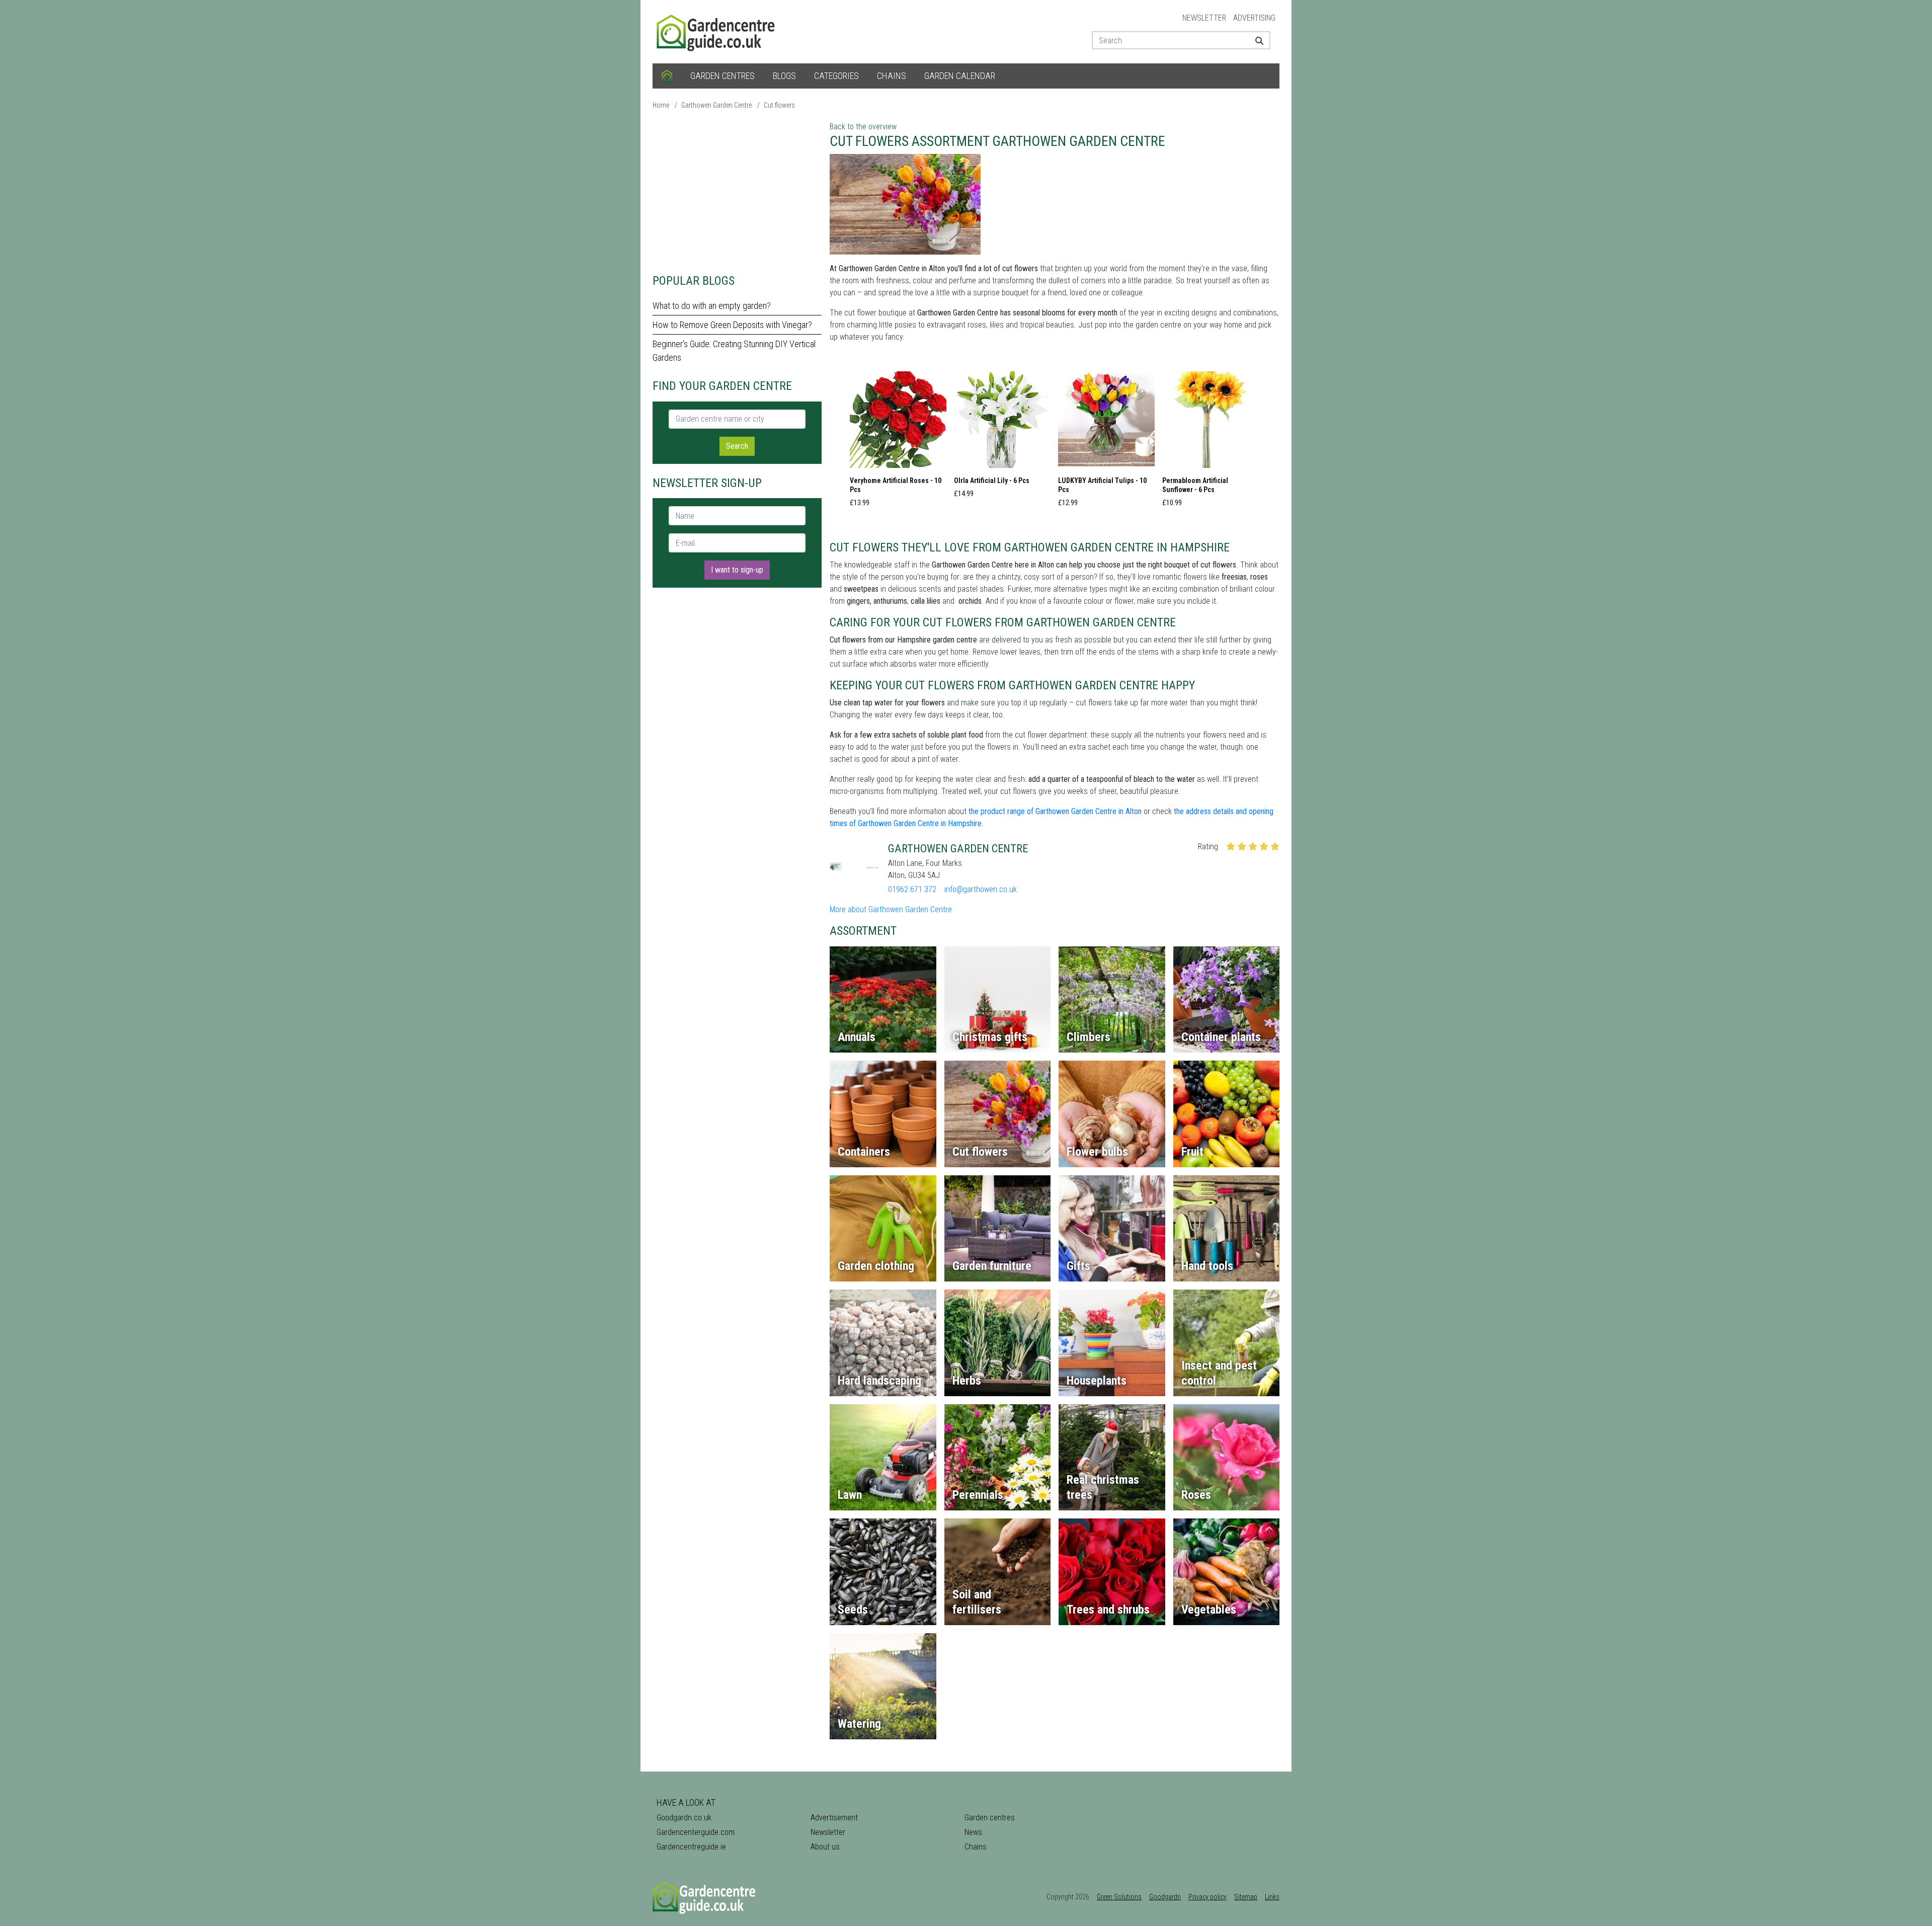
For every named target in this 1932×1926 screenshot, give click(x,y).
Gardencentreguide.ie (691, 1847)
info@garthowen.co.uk (981, 889)
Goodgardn (1165, 1897)
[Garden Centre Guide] (717, 31)
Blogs (784, 76)
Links (1272, 1897)
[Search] (1256, 40)
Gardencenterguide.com (696, 1832)
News (973, 1832)
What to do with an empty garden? (712, 306)
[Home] (667, 76)
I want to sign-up (737, 570)
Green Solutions (1119, 1897)
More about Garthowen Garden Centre (891, 909)
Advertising (1254, 18)
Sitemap (1246, 1897)
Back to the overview (863, 127)
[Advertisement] (737, 191)
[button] (898, 442)
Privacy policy (1207, 1897)
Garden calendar (960, 76)
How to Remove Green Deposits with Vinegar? (732, 325)
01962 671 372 (912, 889)
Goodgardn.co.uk (684, 1818)
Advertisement (834, 1818)
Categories (836, 76)
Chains (892, 76)
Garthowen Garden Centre (716, 105)
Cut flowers (779, 105)
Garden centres (722, 76)
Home (661, 105)
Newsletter (1204, 18)
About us (825, 1847)
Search (737, 446)
